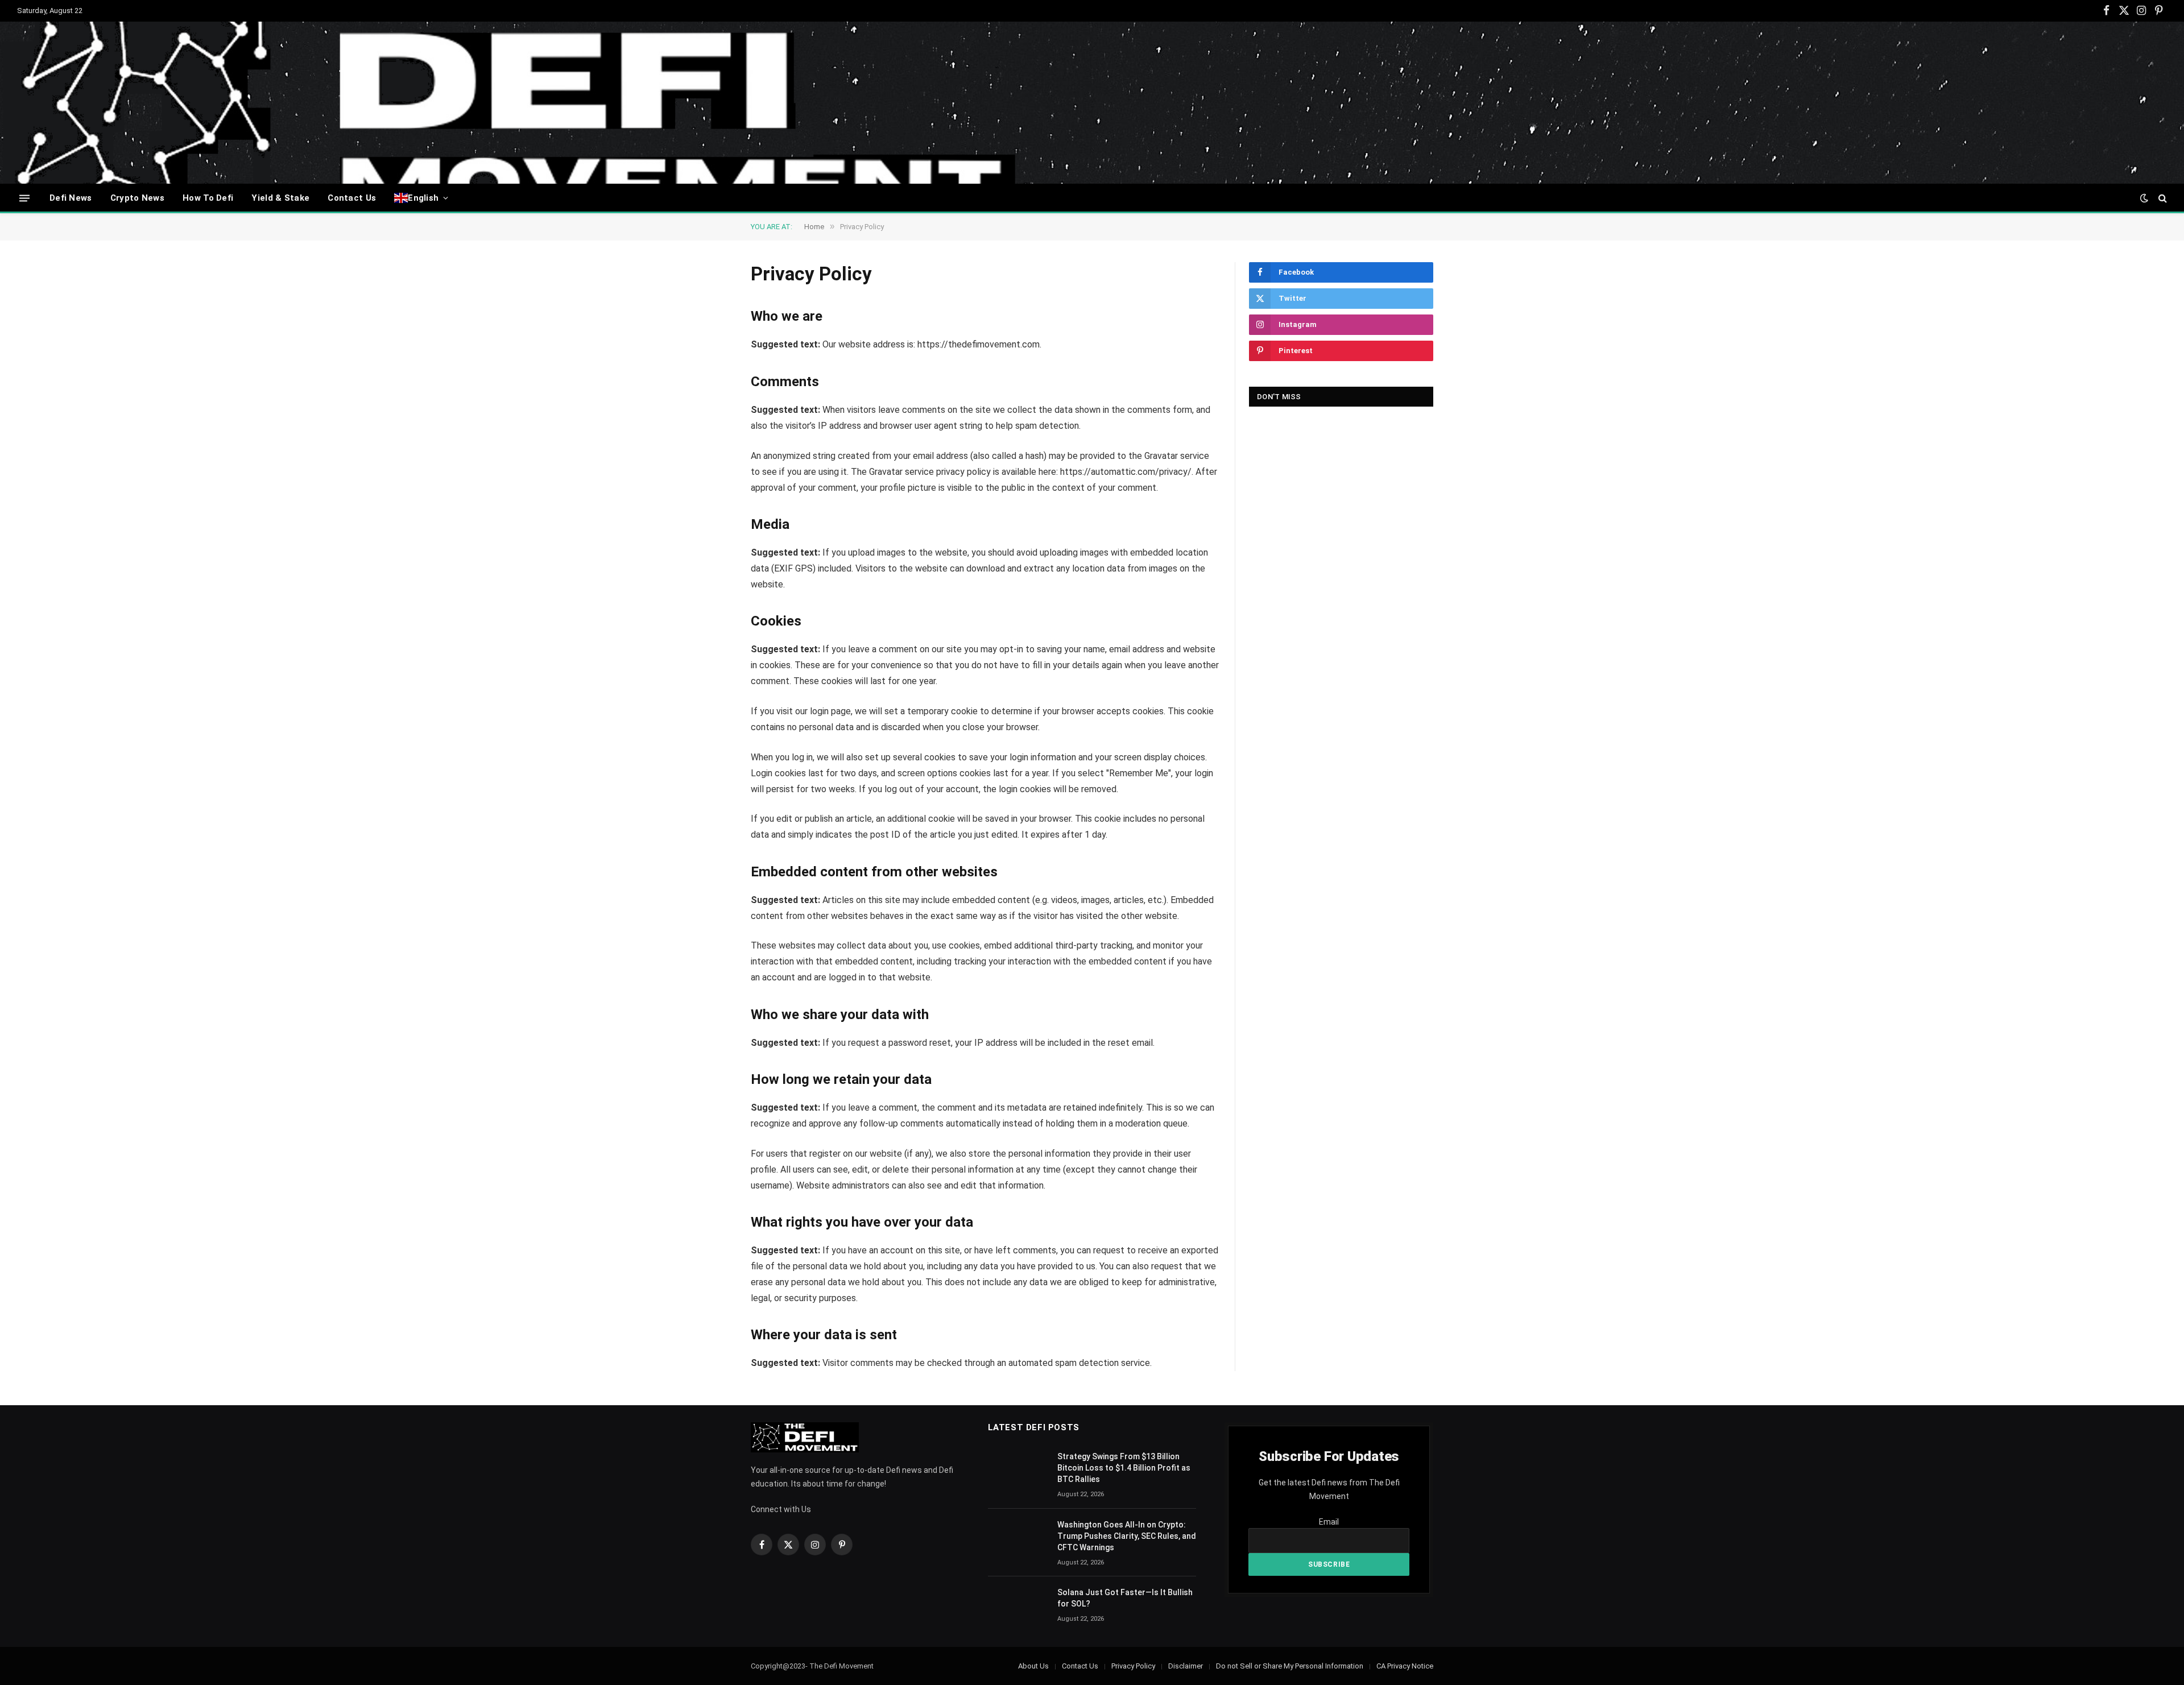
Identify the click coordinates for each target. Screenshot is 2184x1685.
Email (1329, 1522)
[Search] (2162, 198)
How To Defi (208, 198)
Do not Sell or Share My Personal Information (1290, 1666)
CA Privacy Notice (1405, 1666)
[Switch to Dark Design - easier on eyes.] (2144, 198)
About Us (1033, 1666)
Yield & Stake (280, 198)
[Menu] (24, 198)
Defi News (71, 198)
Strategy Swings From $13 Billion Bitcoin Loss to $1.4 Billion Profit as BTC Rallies (1124, 1468)
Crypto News (137, 198)
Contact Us (352, 198)
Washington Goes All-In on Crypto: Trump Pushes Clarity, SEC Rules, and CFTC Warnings (1127, 1536)
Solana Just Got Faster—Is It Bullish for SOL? (1125, 1598)
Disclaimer (1186, 1666)
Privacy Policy (1133, 1666)
